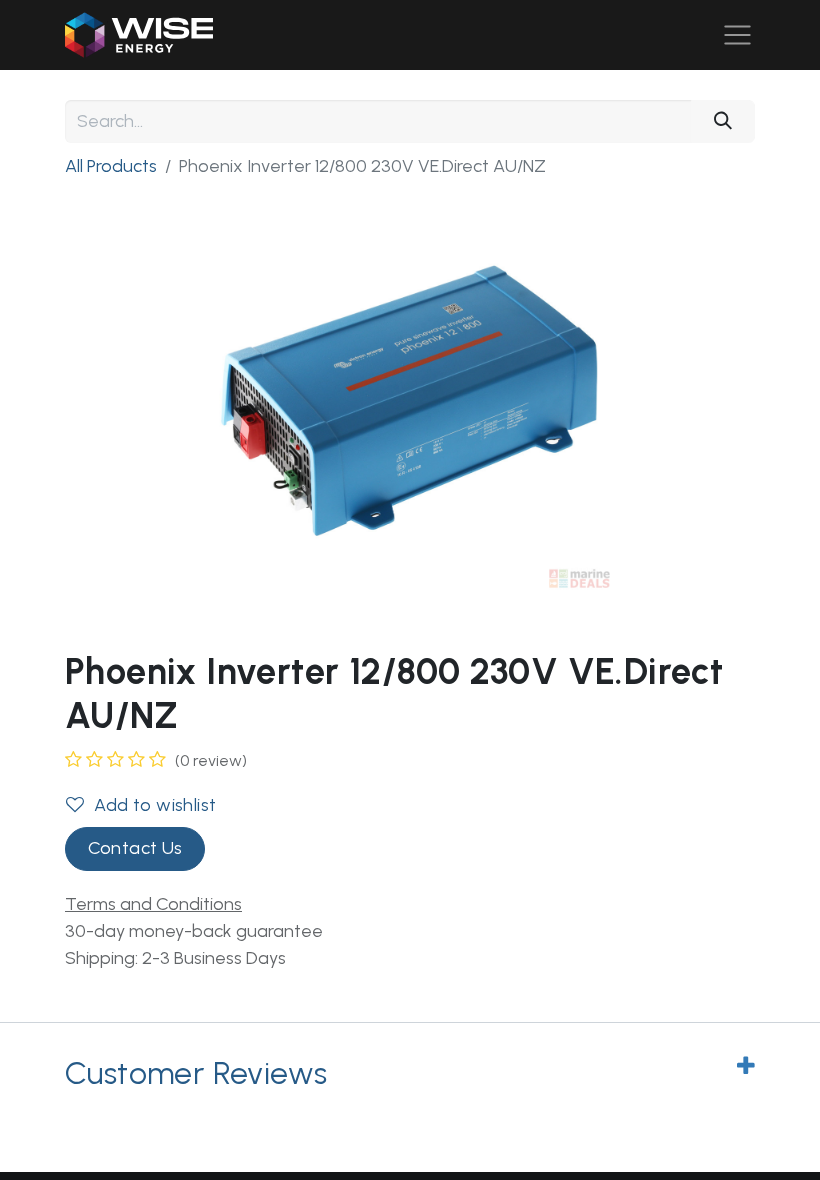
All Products (111, 166)
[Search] (723, 121)
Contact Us (135, 848)
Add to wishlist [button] (155, 805)
